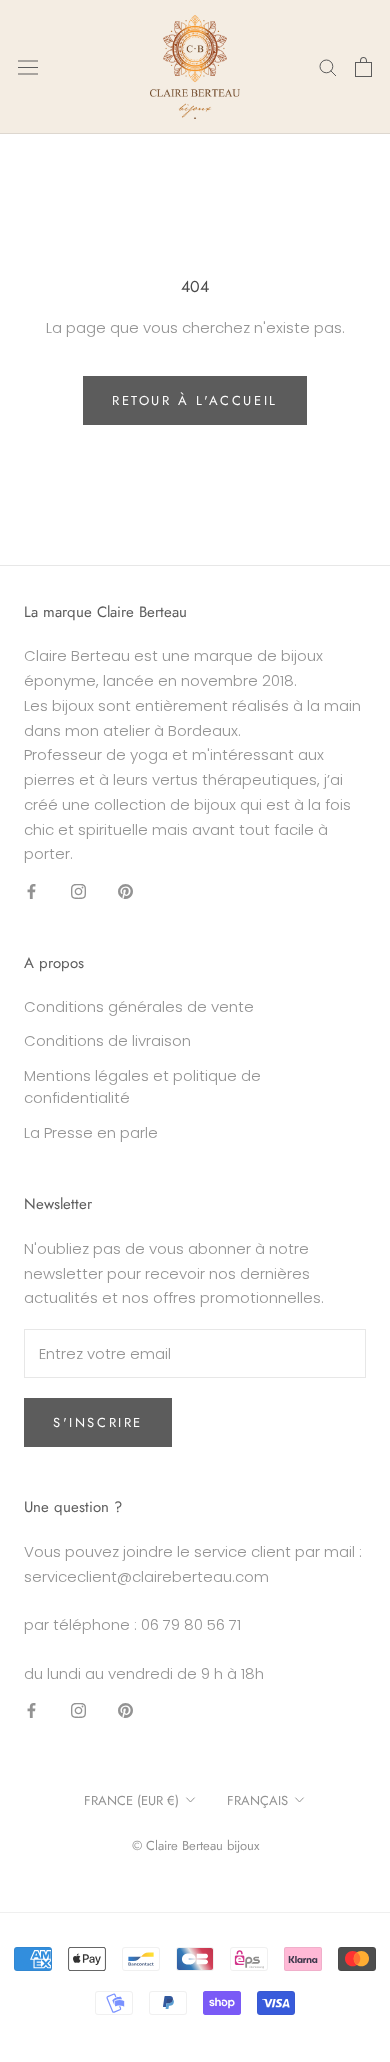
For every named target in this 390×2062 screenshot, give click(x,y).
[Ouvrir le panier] (363, 67)
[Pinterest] (125, 890)
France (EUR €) (131, 1800)
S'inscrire (98, 1422)
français (257, 1800)
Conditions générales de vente (139, 1006)
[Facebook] (31, 890)
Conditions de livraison (107, 1040)
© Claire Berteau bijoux (195, 1845)
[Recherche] (328, 66)
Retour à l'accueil (195, 400)
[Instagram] (78, 890)
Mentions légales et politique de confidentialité (142, 1087)
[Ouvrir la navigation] (28, 67)
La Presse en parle (91, 1132)
